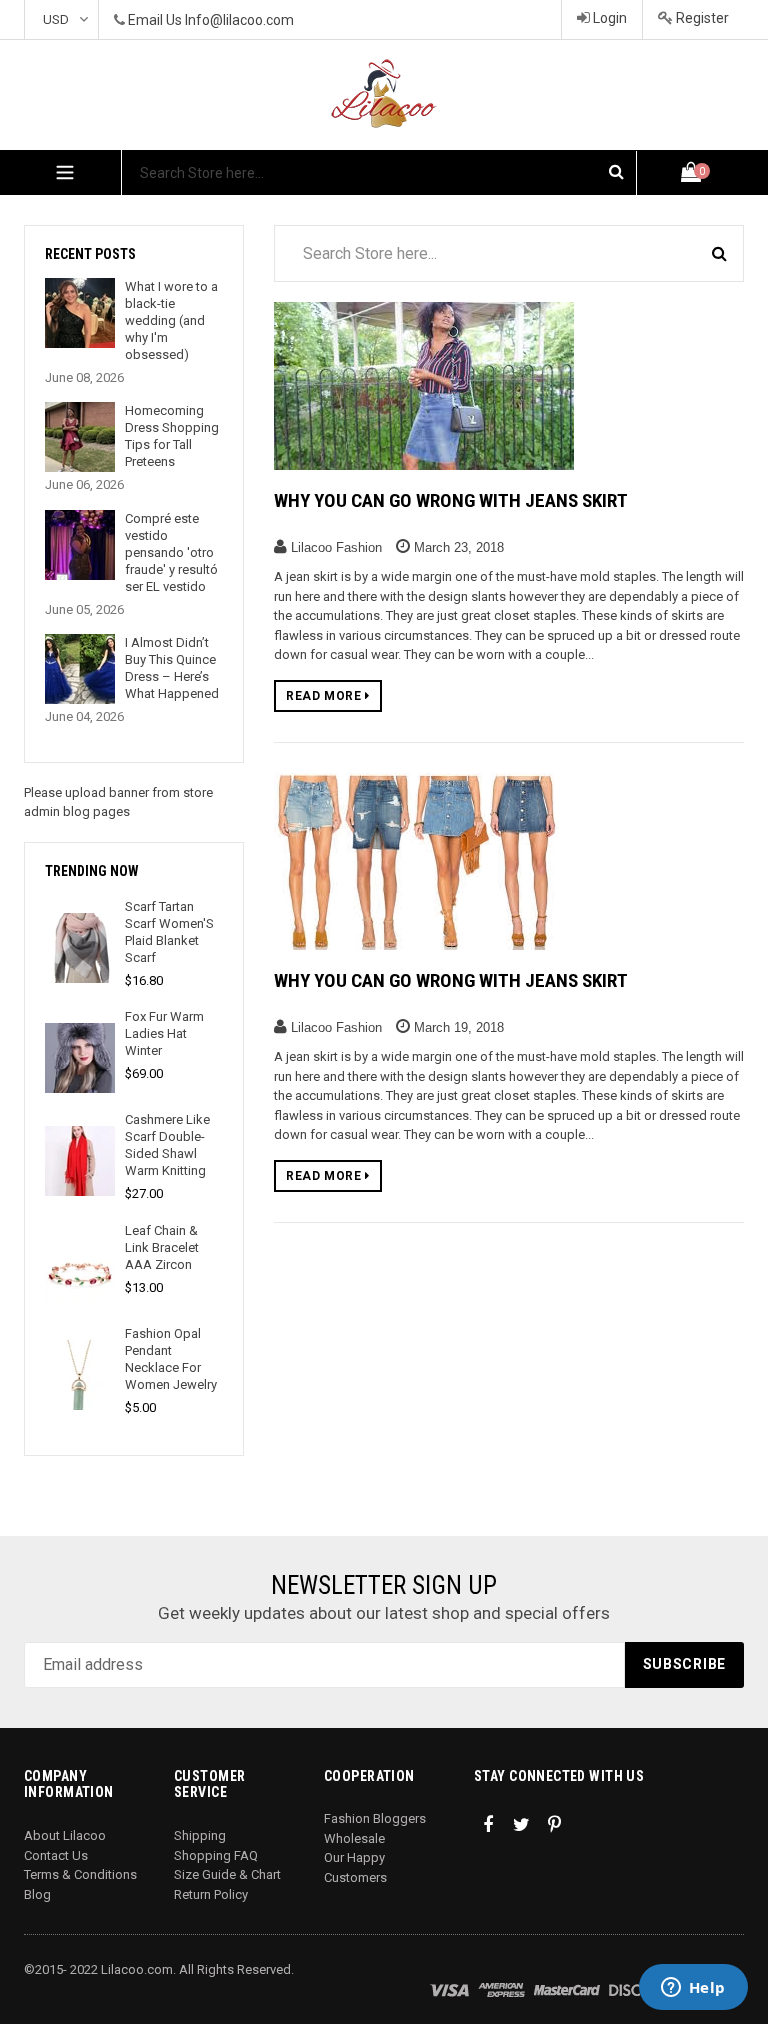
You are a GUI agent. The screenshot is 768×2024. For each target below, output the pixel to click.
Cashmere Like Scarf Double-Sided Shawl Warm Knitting (167, 1145)
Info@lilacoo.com (239, 20)
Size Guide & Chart (227, 1874)
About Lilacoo (65, 1835)
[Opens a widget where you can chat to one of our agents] (693, 1989)
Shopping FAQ (216, 1855)
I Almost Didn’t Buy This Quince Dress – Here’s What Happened (172, 668)
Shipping (200, 1835)
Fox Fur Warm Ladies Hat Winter (164, 1033)
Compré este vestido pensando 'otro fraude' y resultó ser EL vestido (171, 552)
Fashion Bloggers (375, 1818)
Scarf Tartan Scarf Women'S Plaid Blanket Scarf (169, 932)
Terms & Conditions (80, 1874)
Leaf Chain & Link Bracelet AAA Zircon (162, 1247)
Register (701, 18)
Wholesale (354, 1838)
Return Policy (211, 1894)
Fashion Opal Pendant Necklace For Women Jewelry (171, 1359)
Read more (325, 696)
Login (608, 18)
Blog (37, 1894)
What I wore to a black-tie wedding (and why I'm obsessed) (171, 320)
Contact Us (56, 1855)
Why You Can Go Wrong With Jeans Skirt (451, 500)
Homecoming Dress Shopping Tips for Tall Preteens (172, 436)
